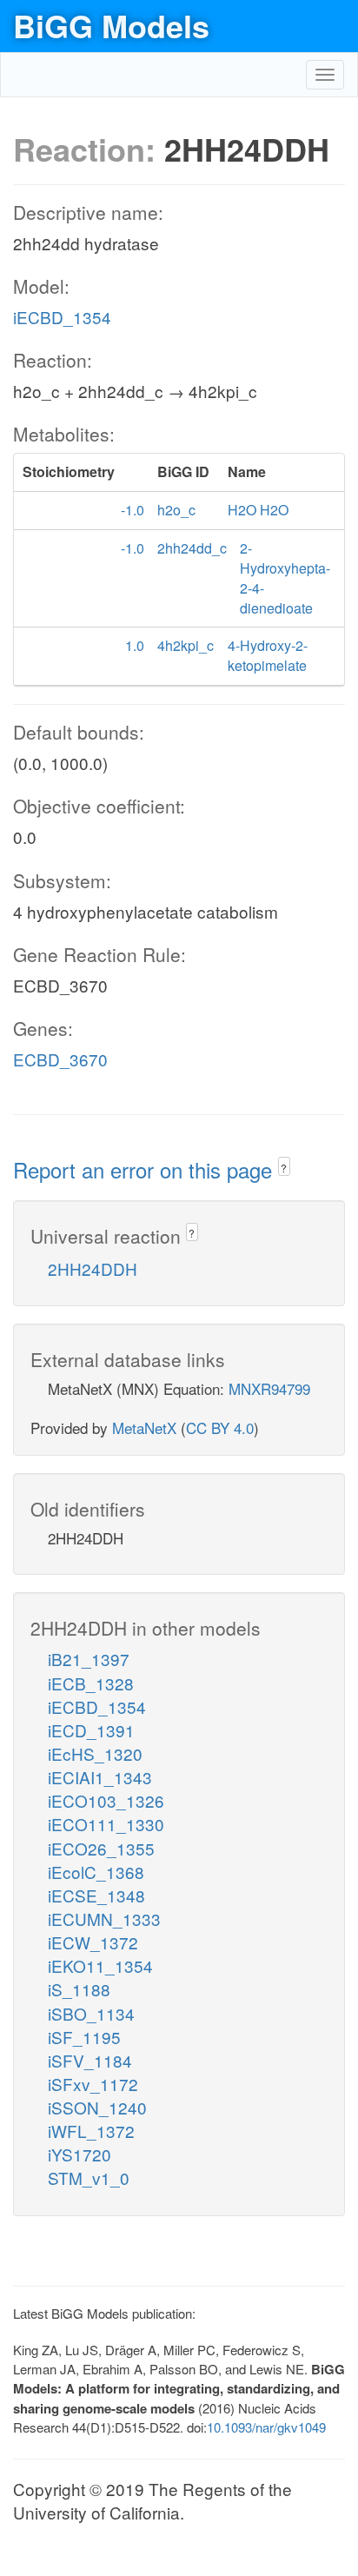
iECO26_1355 (101, 1848)
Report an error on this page (146, 1169)
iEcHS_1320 (95, 1753)
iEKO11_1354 (100, 1965)
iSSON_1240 (97, 2107)
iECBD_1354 (62, 317)
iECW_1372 (93, 1942)
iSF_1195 (84, 2037)
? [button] (284, 1168)
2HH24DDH (93, 1268)
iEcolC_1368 (96, 1872)
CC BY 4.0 (220, 1427)
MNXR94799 (269, 1388)
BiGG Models (111, 25)
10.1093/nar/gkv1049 (266, 2427)
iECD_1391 (91, 1730)
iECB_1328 (91, 1683)
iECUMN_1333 (104, 1919)
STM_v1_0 (89, 2178)
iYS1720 (80, 2154)
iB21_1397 (89, 1659)
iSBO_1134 (91, 2013)
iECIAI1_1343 (100, 1777)
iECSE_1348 (96, 1895)
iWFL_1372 (91, 2131)
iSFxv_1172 (93, 2084)
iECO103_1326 (106, 1800)
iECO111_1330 (106, 1824)
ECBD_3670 (60, 1059)
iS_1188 (79, 1989)
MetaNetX (144, 1427)
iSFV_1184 (90, 2060)
